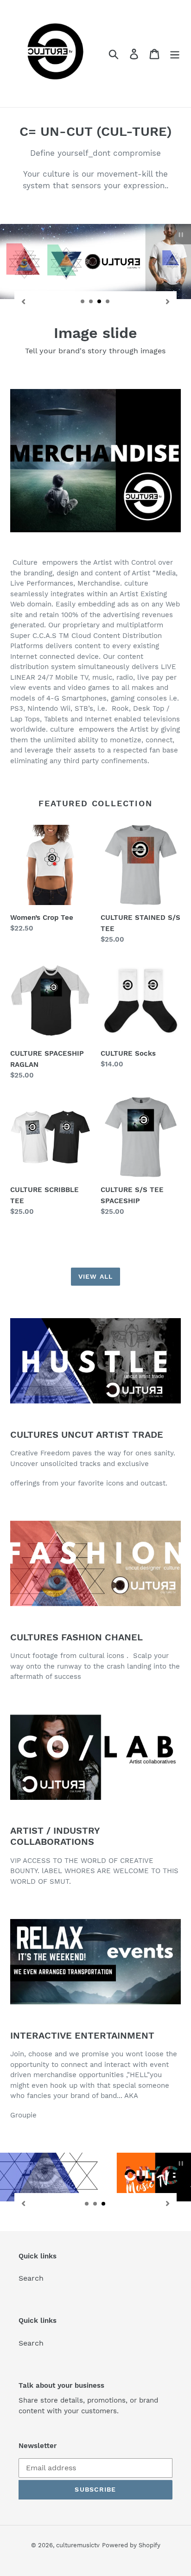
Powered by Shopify (131, 2545)
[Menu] (175, 54)
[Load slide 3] (100, 302)
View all (95, 1276)
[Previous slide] (24, 301)
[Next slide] (167, 301)
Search (31, 2278)
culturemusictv (78, 2545)
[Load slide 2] (91, 302)
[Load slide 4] (108, 302)
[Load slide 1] (83, 302)
